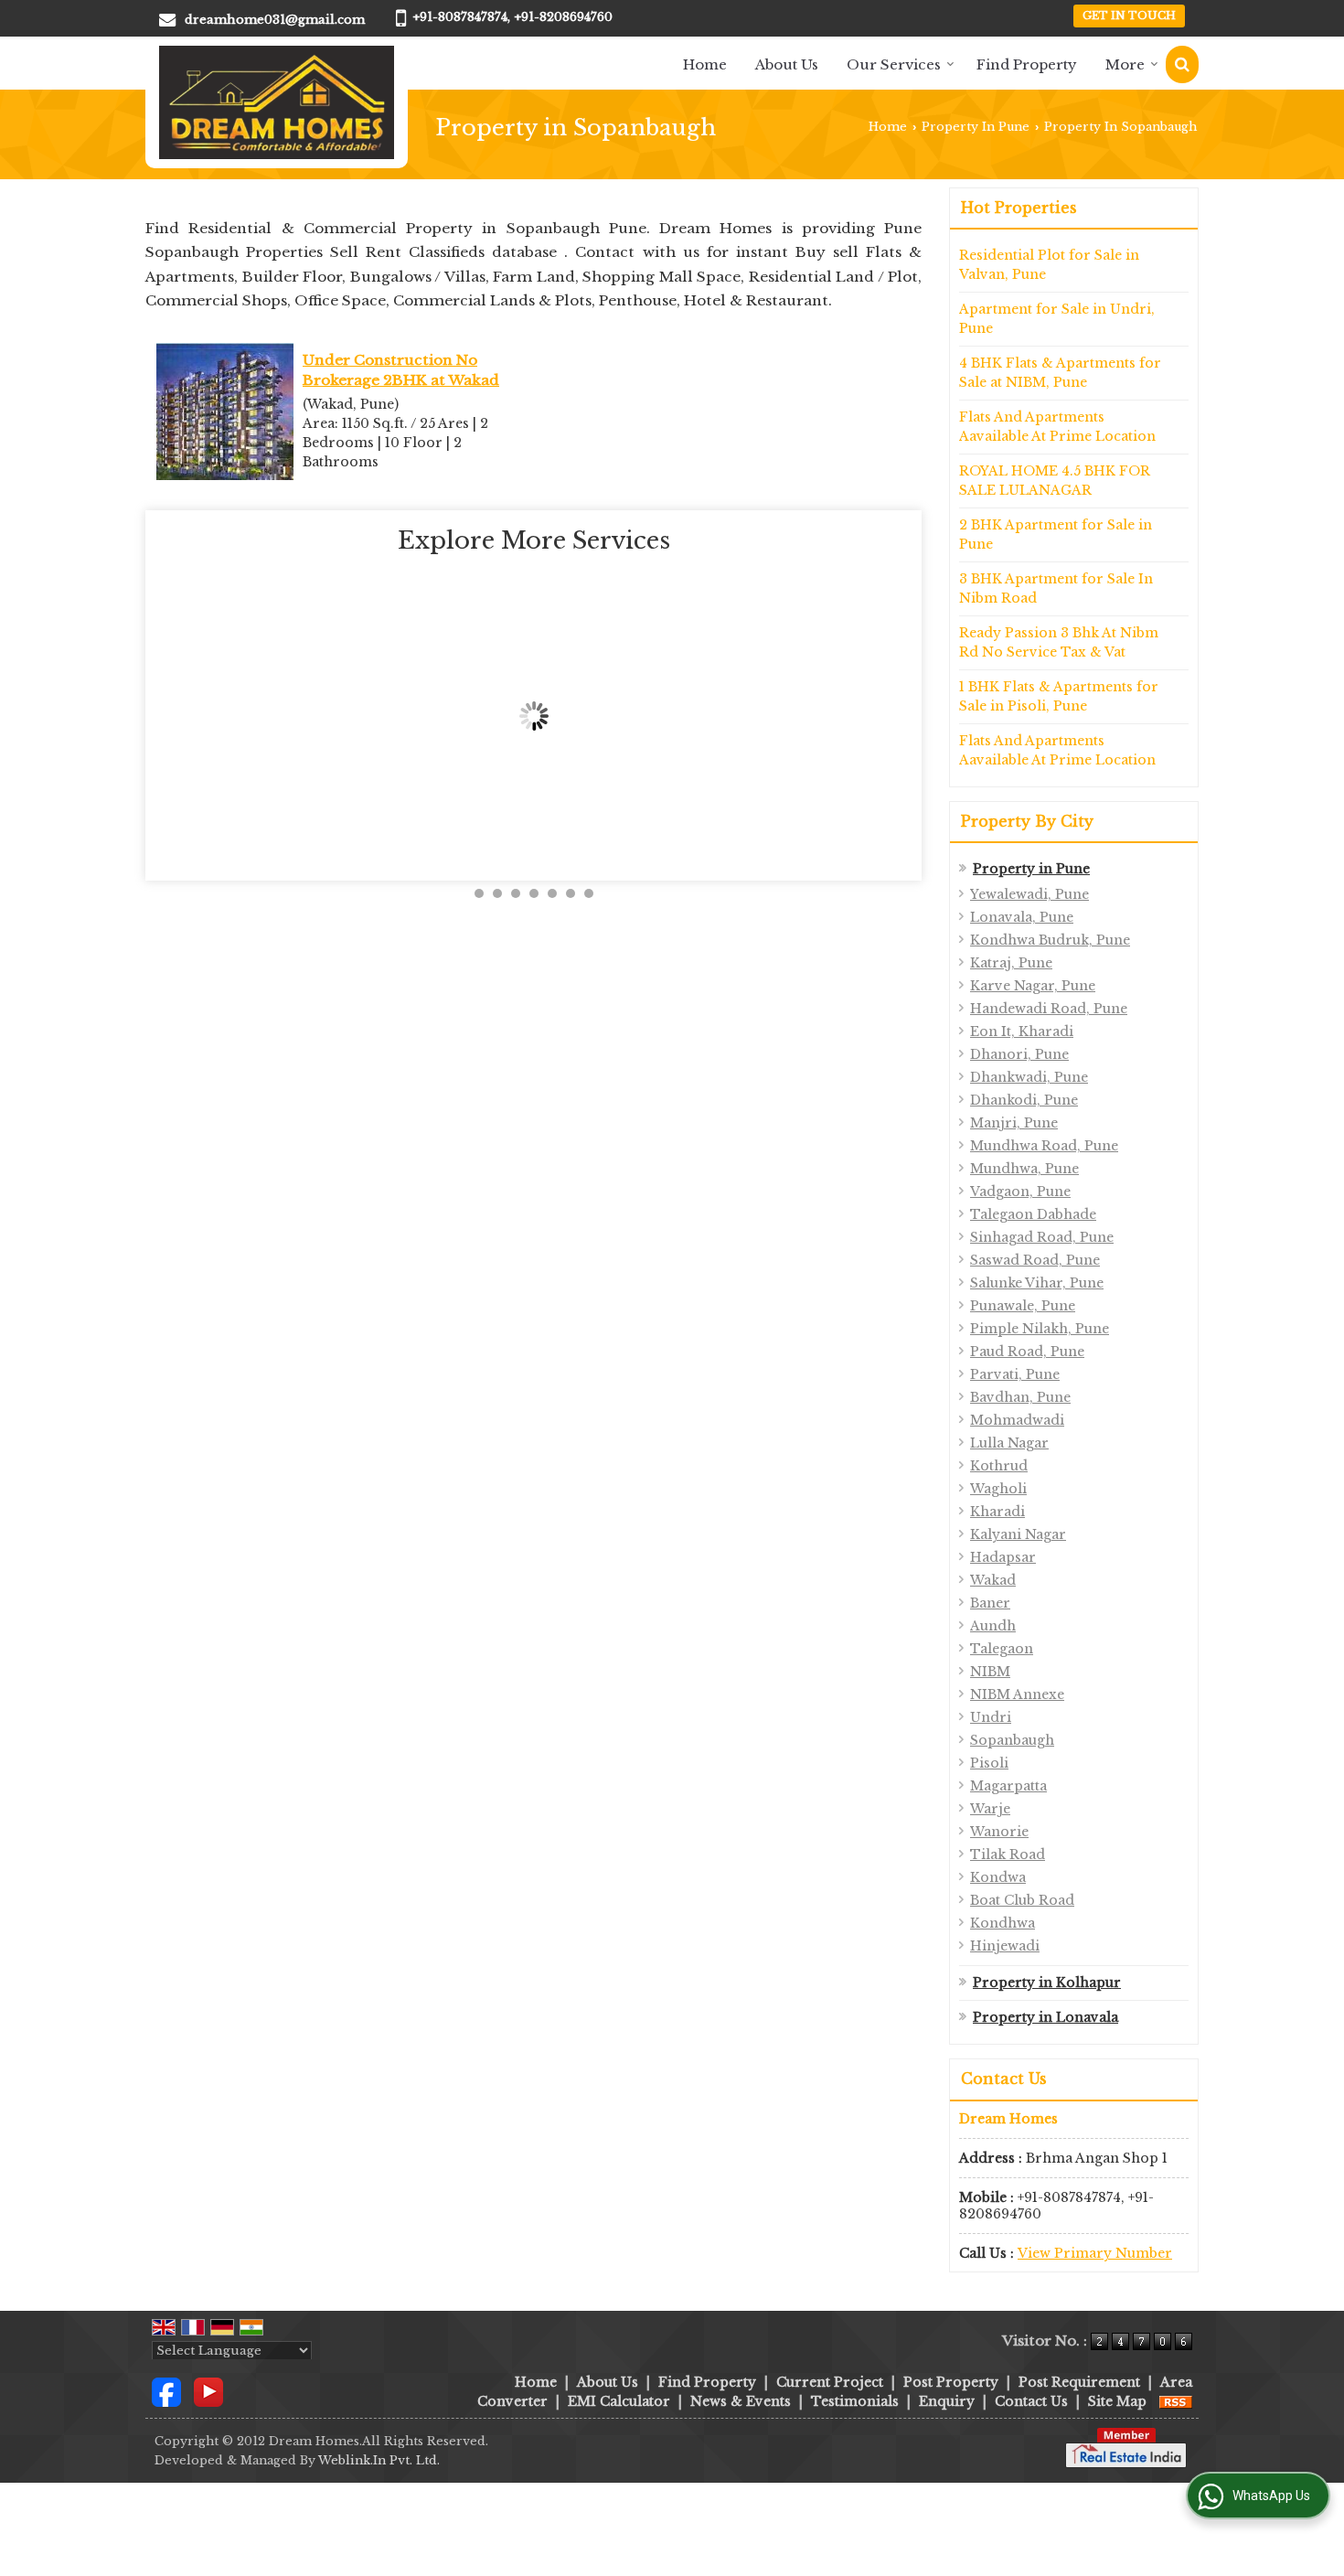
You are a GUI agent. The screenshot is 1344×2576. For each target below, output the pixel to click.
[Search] (1182, 64)
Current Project (830, 2382)
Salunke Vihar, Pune (1037, 1283)
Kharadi (997, 1512)
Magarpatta (1008, 1786)
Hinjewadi (1005, 1946)
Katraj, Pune (1011, 963)
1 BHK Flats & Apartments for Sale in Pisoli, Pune (1059, 696)
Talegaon (1002, 1649)
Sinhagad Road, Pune (1042, 1237)
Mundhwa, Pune (1024, 1169)
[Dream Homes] (277, 102)
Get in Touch (1129, 16)
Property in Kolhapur (1047, 1983)
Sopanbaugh (1012, 1740)
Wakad (993, 1580)
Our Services (894, 64)
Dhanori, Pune (1019, 1054)
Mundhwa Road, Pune (1044, 1146)
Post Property (951, 2382)
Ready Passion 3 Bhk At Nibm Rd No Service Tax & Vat (1059, 642)
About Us (787, 64)
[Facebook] (166, 2390)
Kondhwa (1003, 1923)
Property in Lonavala (1045, 2017)
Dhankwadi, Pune (1029, 1077)
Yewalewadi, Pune (1029, 894)
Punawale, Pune (1023, 1306)
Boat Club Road (1022, 1900)
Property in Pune (1031, 869)
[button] (1095, 2253)
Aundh (993, 1626)
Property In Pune (976, 127)
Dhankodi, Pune (1024, 1100)
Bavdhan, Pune (1020, 1397)
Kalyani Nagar (1018, 1534)
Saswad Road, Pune (1035, 1260)
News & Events (741, 2401)
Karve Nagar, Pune (1033, 986)
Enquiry (947, 2401)
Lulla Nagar (1009, 1443)
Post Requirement (1079, 2382)
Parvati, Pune (1015, 1374)
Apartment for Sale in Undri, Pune (1057, 319)
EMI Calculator (619, 2401)
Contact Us (1031, 2401)
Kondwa (998, 1877)
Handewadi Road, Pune (1049, 1009)
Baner (990, 1603)
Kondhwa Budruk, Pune (1050, 940)
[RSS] (1176, 2401)
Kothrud (999, 1466)
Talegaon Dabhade (1033, 1214)
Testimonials (855, 2401)
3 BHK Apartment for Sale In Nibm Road (1056, 588)
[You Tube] (208, 2390)
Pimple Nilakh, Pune (1040, 1329)
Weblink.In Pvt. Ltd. (379, 2460)
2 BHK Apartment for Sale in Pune (1056, 534)
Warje (990, 1809)
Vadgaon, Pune (1020, 1192)
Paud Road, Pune (1027, 1352)
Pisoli (989, 1763)
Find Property (1027, 64)
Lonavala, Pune (1022, 917)
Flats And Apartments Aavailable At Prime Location (1057, 427)
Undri (991, 1717)
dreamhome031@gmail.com (275, 20)
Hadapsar (1003, 1557)
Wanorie (999, 1832)
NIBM (990, 1672)
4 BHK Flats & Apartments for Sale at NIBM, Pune (1060, 373)
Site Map (1117, 2401)
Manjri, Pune (1014, 1123)
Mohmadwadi (1017, 1420)
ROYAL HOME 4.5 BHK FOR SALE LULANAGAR (1055, 481)
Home (705, 64)
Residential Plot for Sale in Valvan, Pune (1049, 265)
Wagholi (998, 1489)
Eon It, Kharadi (1022, 1031)
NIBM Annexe (1017, 1694)
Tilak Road (1008, 1855)
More (1125, 64)
